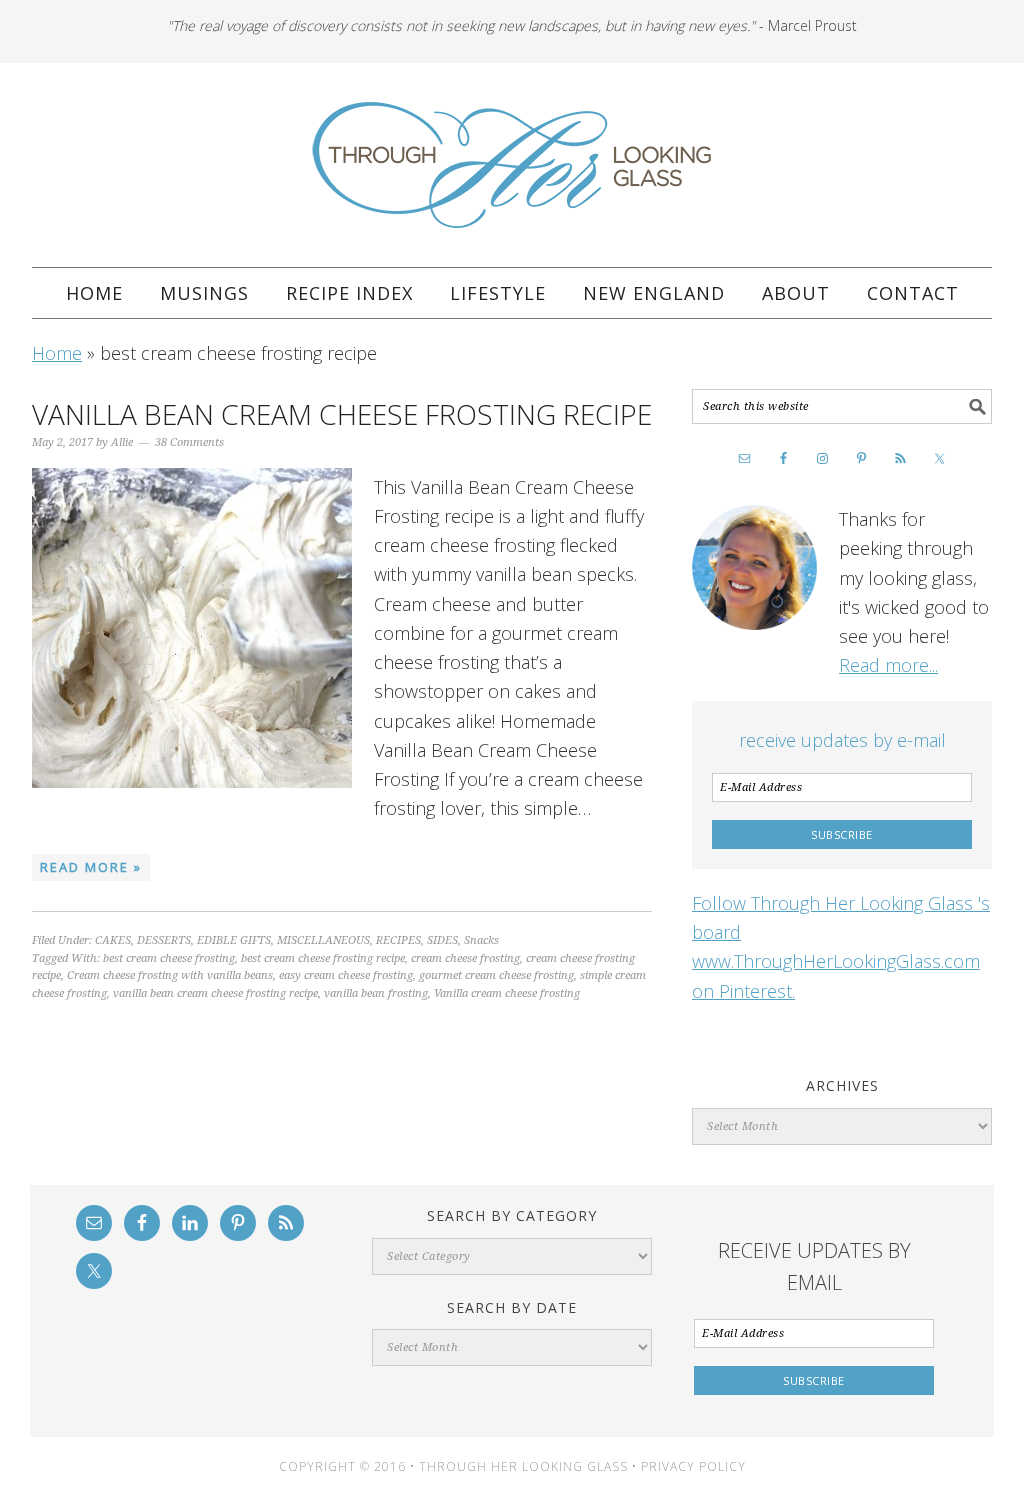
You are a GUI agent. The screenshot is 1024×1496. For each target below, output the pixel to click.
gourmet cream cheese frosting (496, 975)
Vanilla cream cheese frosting (507, 993)
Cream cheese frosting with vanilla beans (170, 975)
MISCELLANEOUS (323, 940)
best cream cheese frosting (169, 958)
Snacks (481, 940)
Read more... (888, 665)
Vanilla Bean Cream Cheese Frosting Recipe (342, 414)
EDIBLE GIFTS (234, 940)
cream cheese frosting (465, 958)
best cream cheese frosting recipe (323, 958)
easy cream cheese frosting (346, 975)
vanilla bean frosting (376, 993)
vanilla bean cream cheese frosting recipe (215, 993)
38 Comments (189, 442)
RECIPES (398, 940)
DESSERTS (164, 940)
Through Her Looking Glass (512, 165)
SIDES (442, 940)
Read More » (91, 867)
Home (57, 353)
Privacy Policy (693, 1466)
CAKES (113, 940)
